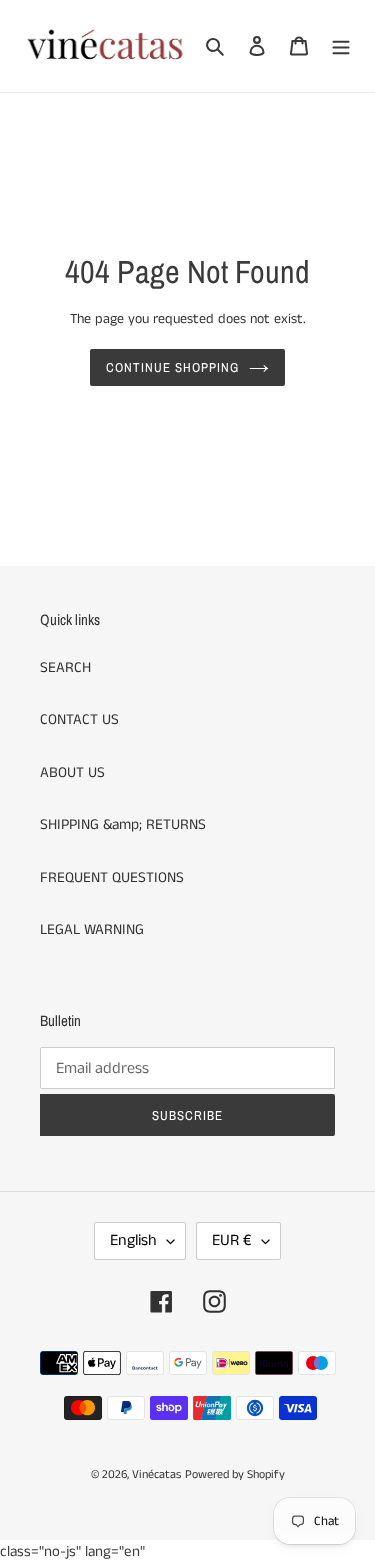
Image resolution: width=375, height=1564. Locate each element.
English (133, 1240)
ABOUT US (72, 772)
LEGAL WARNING (92, 929)
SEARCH (65, 667)
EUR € (232, 1240)
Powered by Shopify (235, 1474)
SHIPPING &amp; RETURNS (123, 824)
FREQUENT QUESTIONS (112, 877)
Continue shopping (173, 367)
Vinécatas (156, 1474)
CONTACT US (79, 719)
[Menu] (341, 46)
